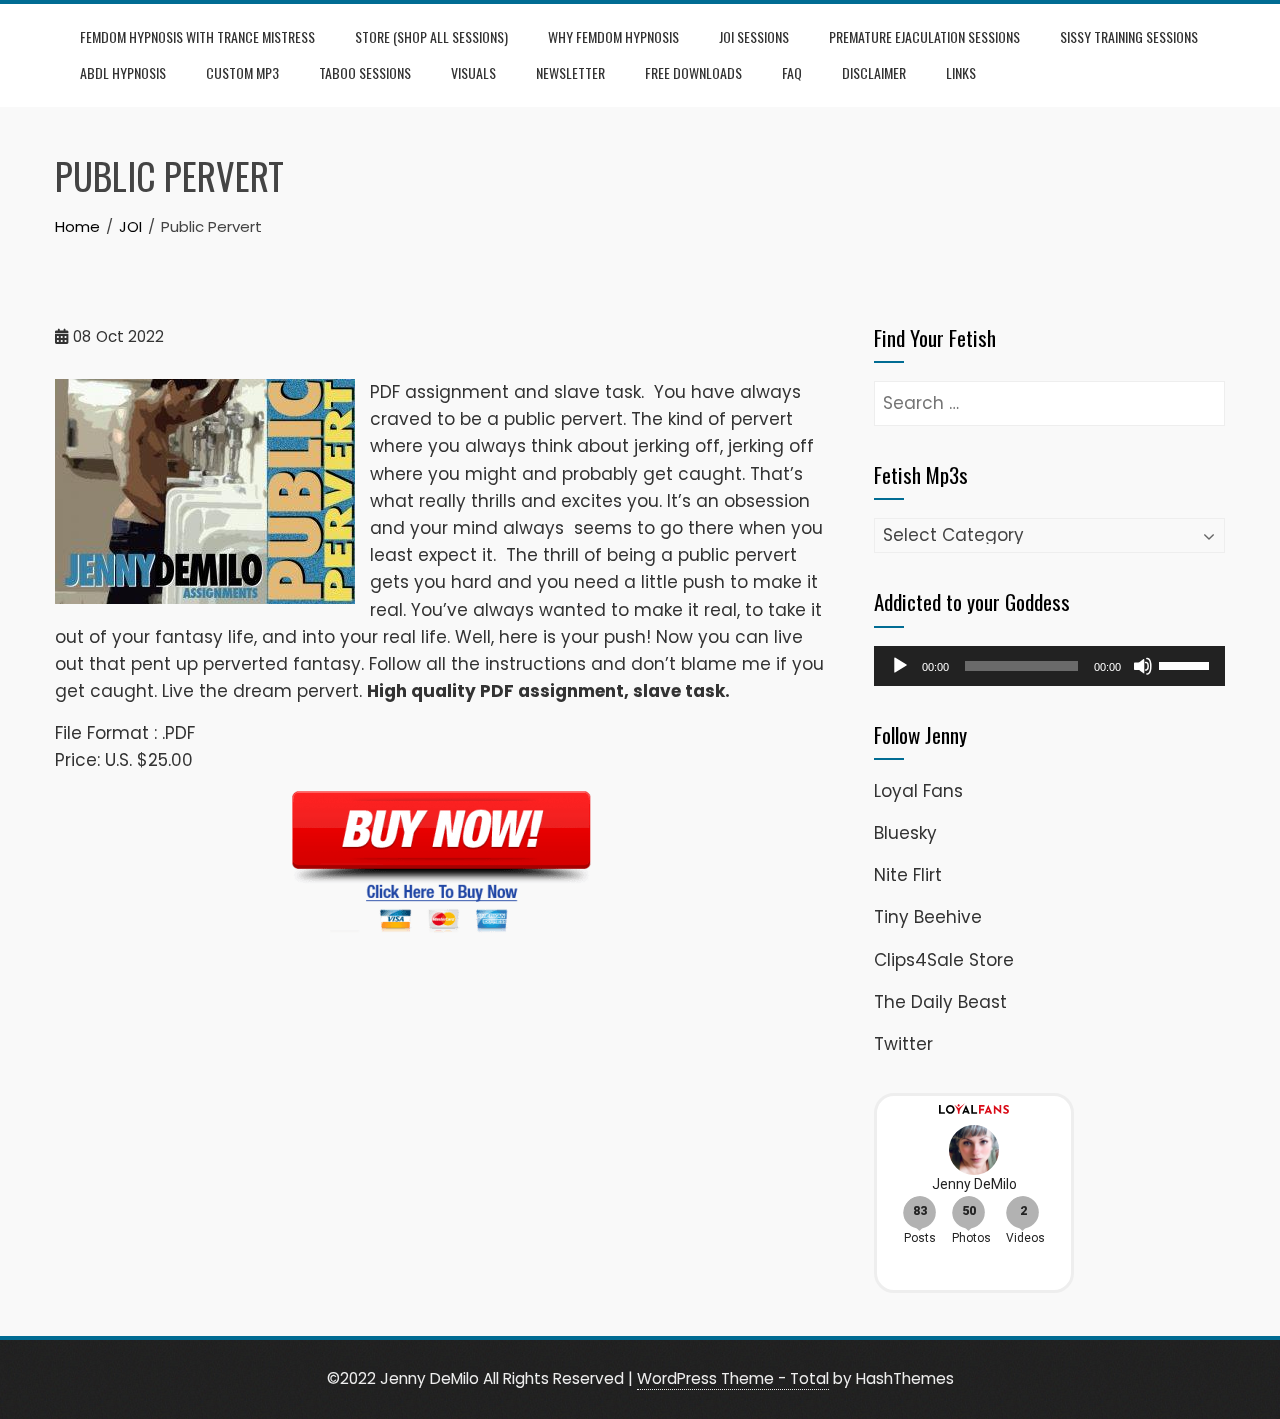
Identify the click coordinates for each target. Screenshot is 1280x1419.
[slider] (1187, 664)
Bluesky (905, 833)
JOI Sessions (754, 36)
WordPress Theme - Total (733, 1378)
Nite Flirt (908, 875)
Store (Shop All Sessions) (431, 36)
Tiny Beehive (928, 917)
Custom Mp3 (242, 72)
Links (961, 72)
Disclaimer (874, 72)
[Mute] (1143, 666)
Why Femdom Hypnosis (613, 36)
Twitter (903, 1044)
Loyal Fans (918, 791)
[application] (1049, 666)
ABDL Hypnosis (123, 72)
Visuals (473, 72)
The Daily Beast (940, 1002)
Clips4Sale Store (944, 960)
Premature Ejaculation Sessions (924, 36)
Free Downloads (693, 72)
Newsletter (570, 72)
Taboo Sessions (365, 72)
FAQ (792, 72)
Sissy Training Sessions (1129, 36)
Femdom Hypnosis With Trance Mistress (197, 36)
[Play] (900, 666)
